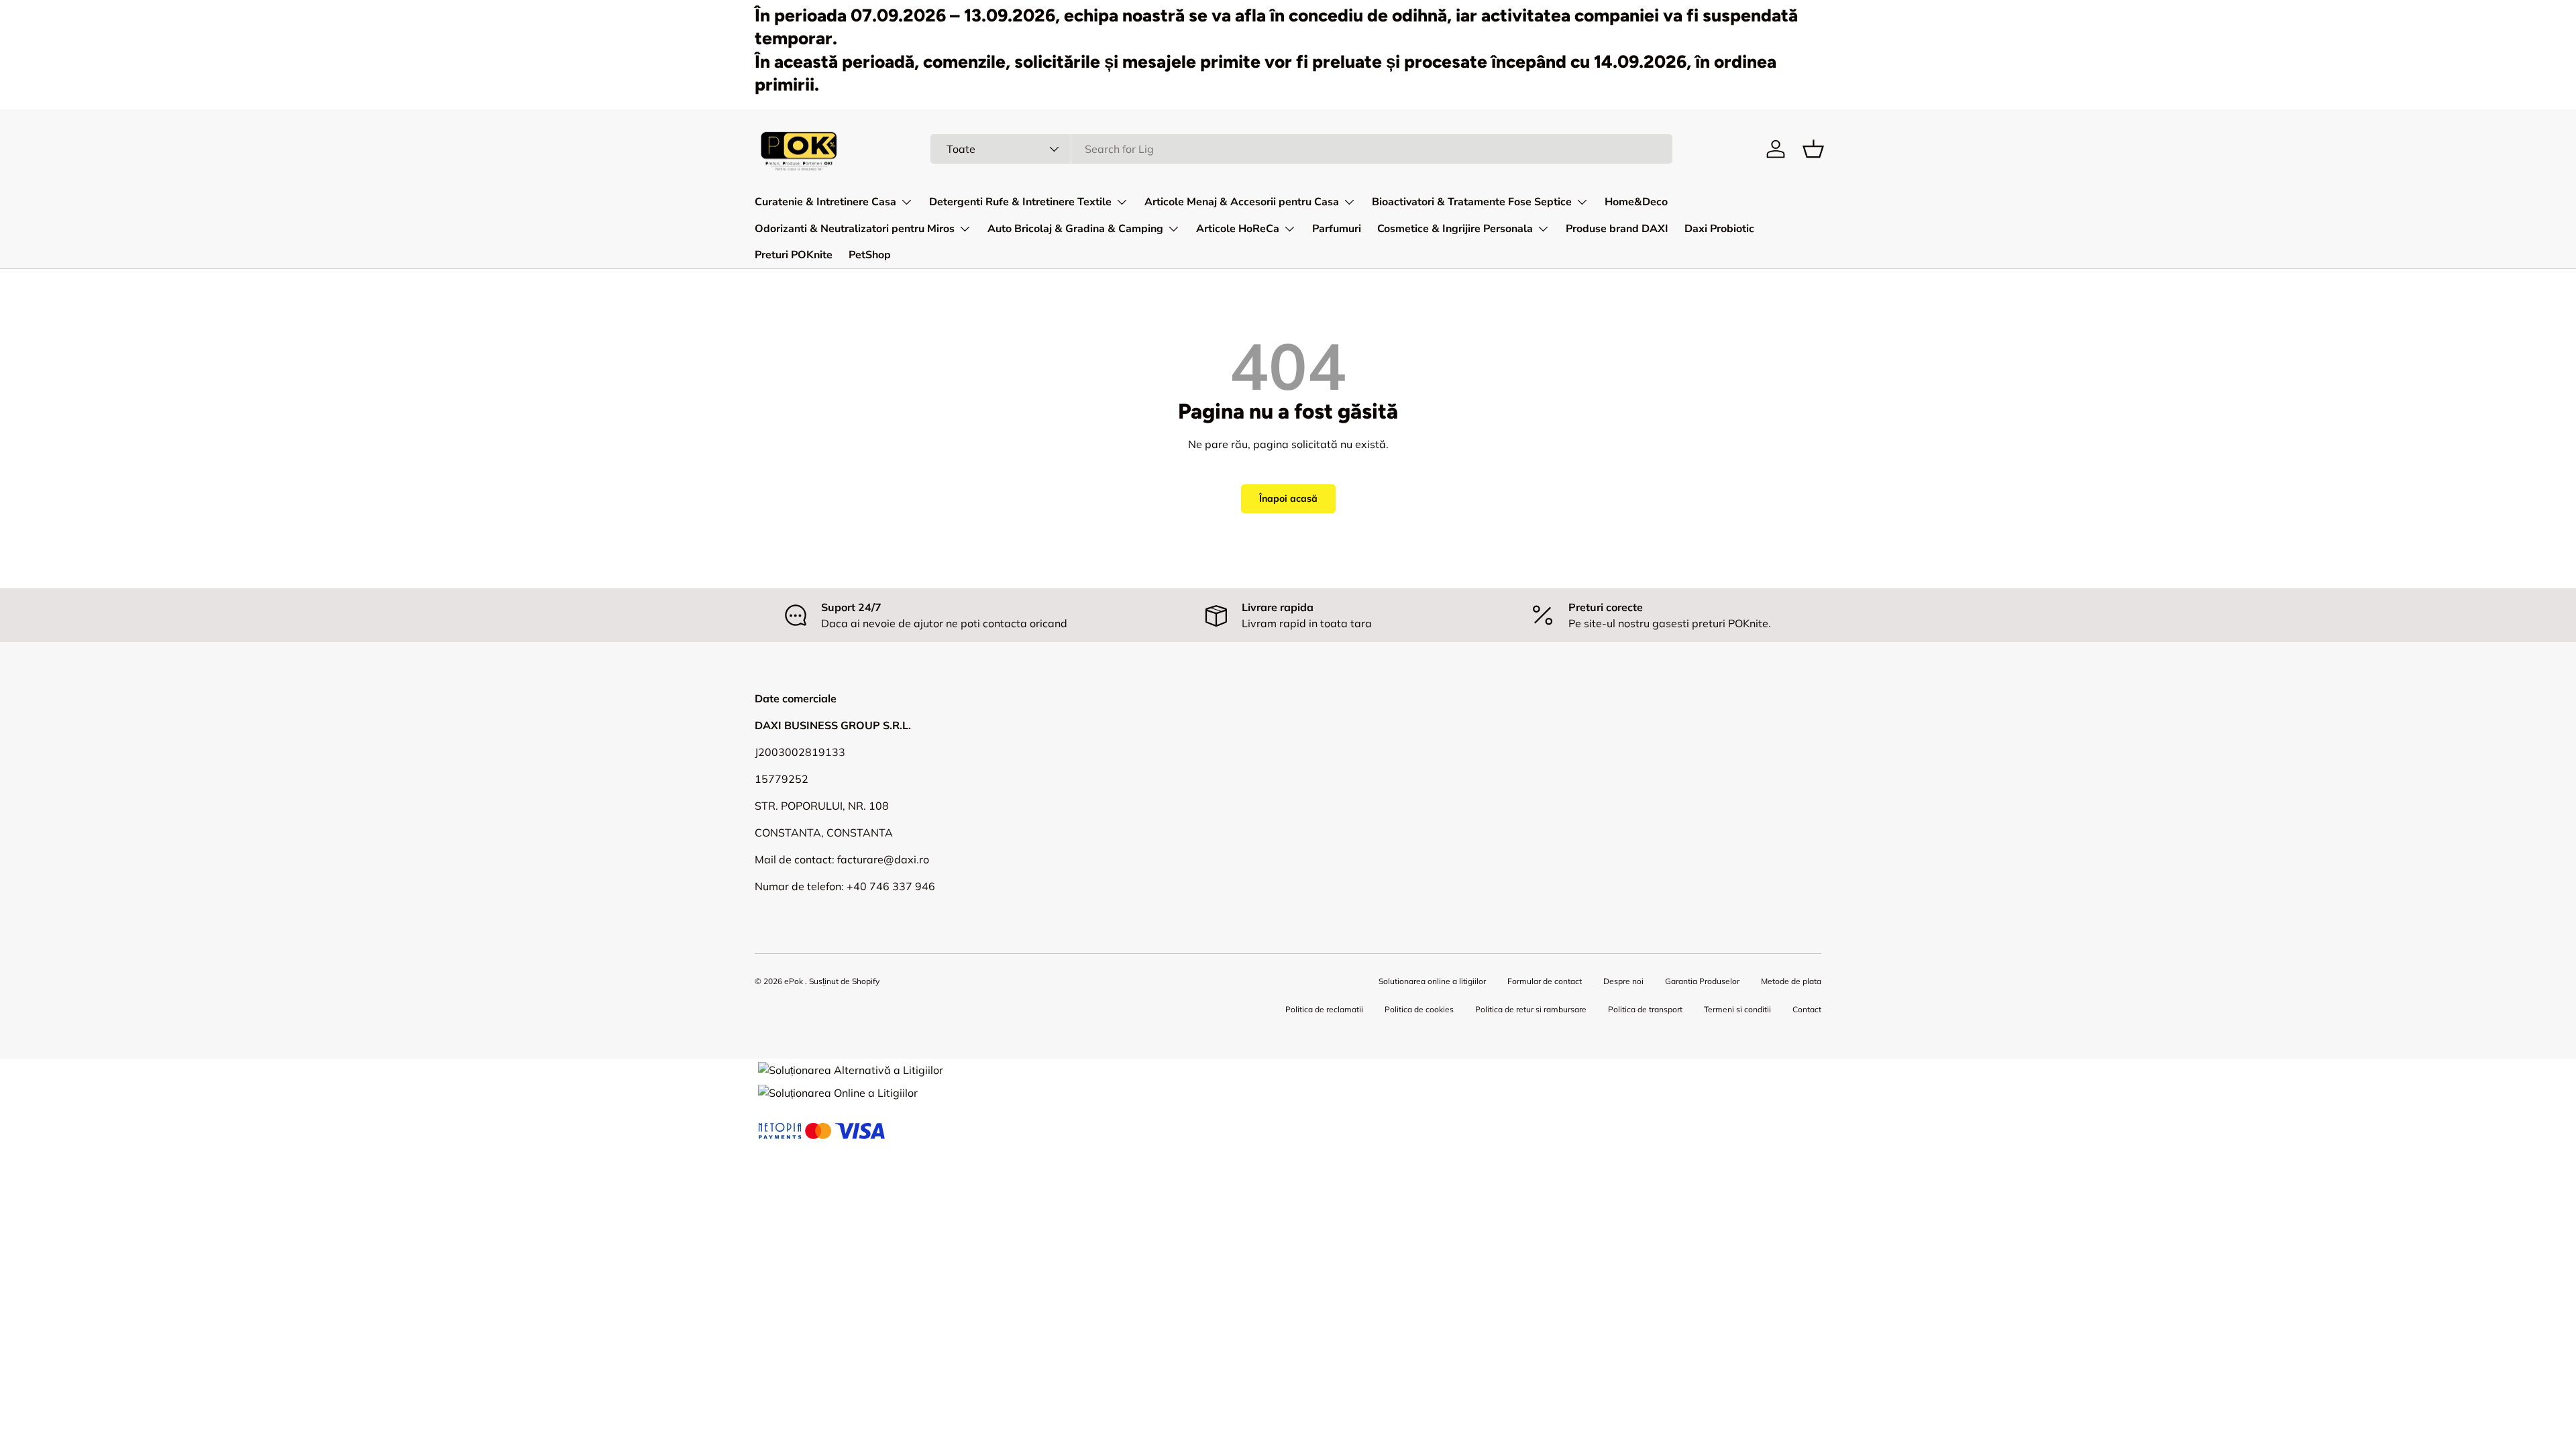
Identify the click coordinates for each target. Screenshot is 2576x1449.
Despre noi (1623, 981)
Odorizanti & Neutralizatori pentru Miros (855, 229)
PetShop (870, 255)
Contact (1807, 1009)
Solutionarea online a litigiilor (1432, 981)
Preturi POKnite (794, 255)
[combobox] (1302, 149)
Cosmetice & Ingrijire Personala (1455, 229)
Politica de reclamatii (1324, 1009)
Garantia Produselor (1702, 981)
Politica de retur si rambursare (1531, 1009)
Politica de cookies (1419, 1009)
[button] (1813, 149)
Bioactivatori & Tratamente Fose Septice (1472, 202)
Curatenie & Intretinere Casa (825, 202)
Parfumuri (1337, 229)
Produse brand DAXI (1617, 229)
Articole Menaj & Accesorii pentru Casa (1242, 202)
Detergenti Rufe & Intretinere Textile (1020, 202)
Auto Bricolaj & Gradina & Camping (1075, 229)
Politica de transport (1645, 1009)
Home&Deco (1636, 202)
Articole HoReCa (1238, 229)
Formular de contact (1545, 981)
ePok (794, 981)
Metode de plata (1791, 981)
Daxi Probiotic (1719, 229)
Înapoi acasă (1288, 498)
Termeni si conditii (1737, 1009)
